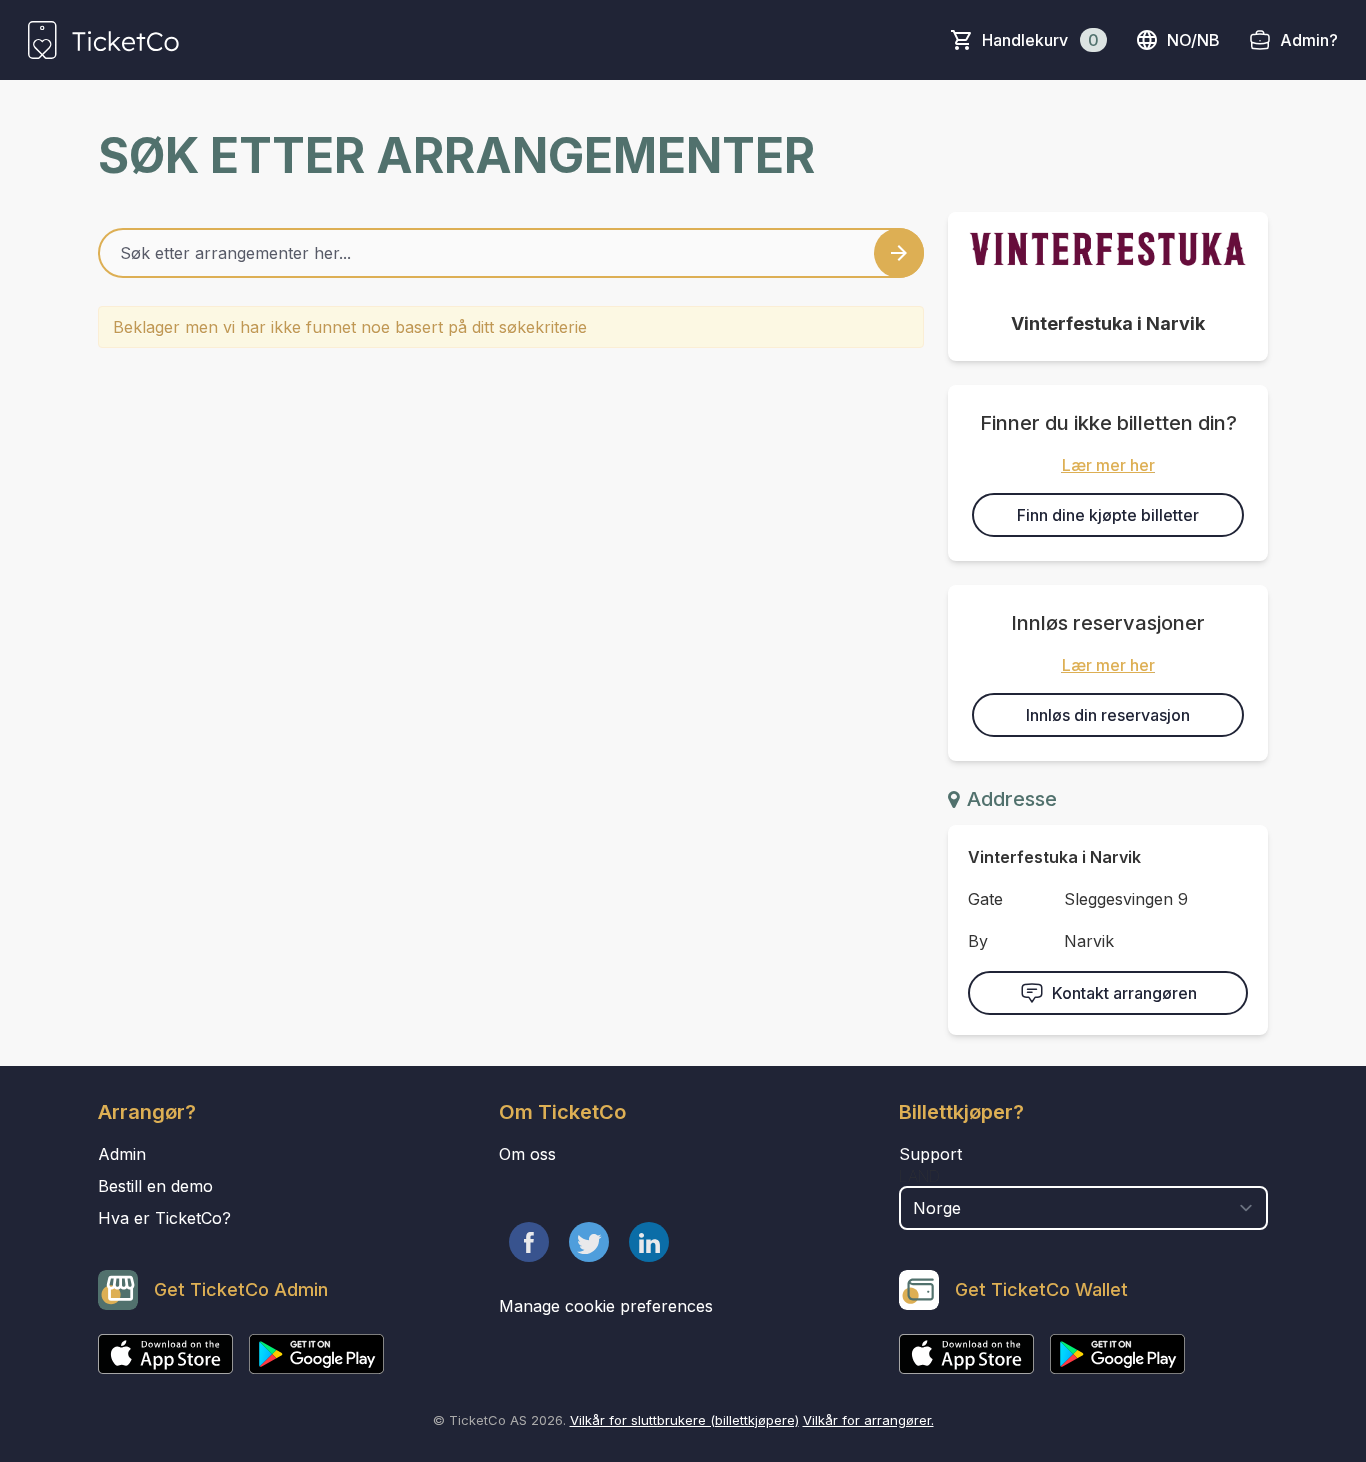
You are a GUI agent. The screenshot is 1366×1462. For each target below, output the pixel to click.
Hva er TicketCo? (164, 1218)
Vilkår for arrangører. (868, 1420)
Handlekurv (1040, 40)
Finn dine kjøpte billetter (1108, 515)
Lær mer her (1108, 465)
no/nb (1193, 40)
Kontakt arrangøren (1124, 993)
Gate (985, 899)
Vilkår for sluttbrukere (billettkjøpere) (684, 1420)
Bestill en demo (155, 1186)
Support (930, 1154)
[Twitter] (589, 1242)
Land (919, 1176)
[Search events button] (899, 253)
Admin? (1309, 40)
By (978, 941)
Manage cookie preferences (606, 1306)
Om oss (527, 1154)
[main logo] (103, 40)
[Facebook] (529, 1242)
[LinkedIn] (649, 1242)
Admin (122, 1154)
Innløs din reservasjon (1108, 715)
